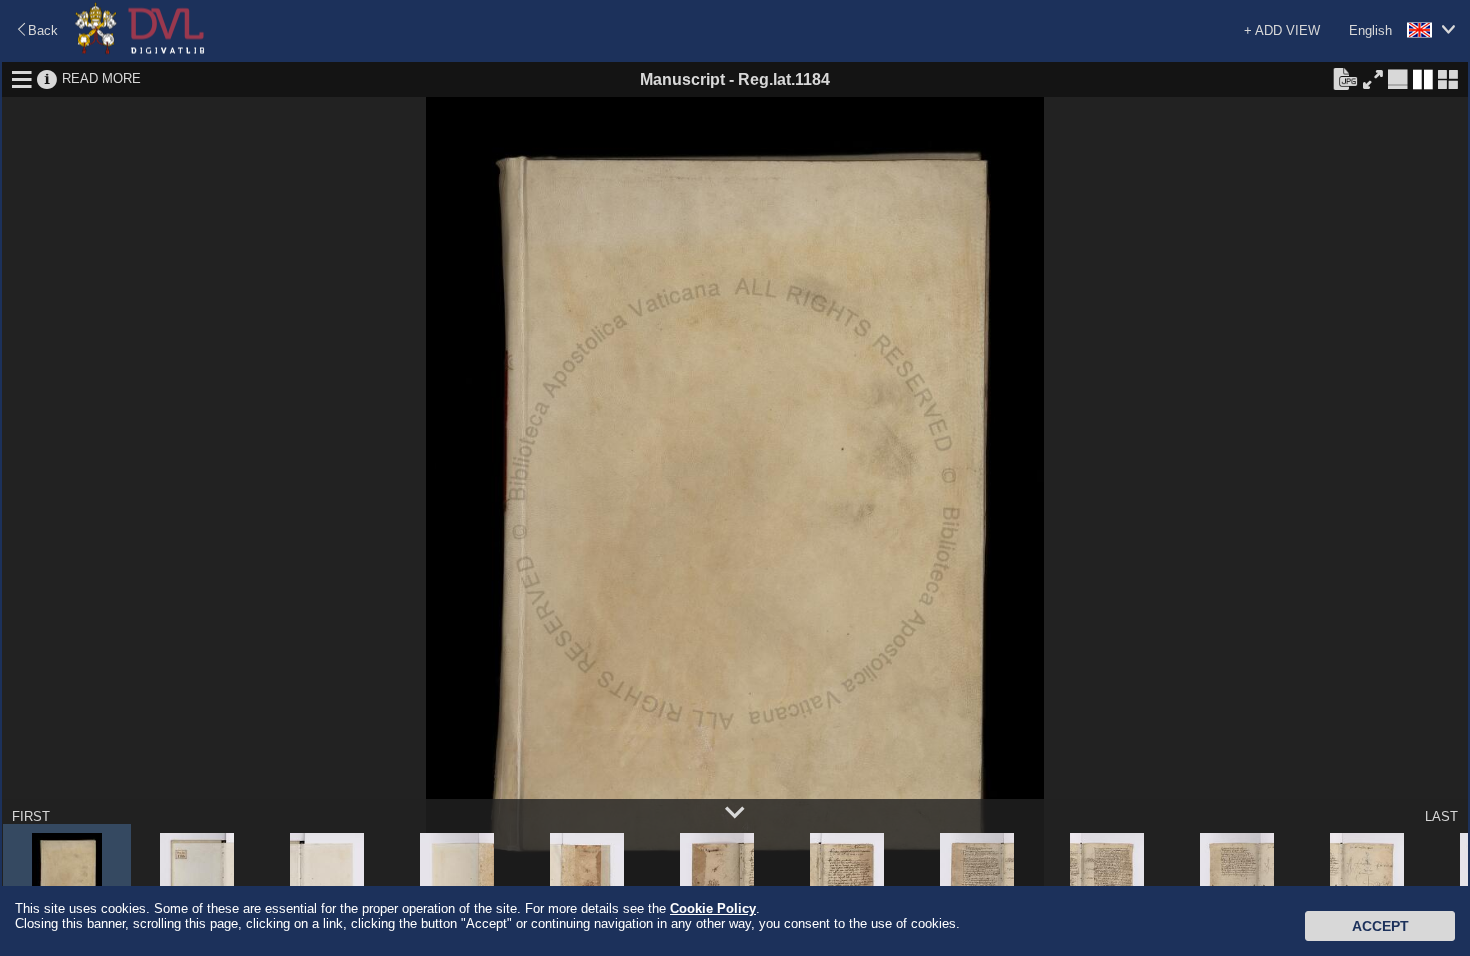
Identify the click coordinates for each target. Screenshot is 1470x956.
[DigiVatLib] (140, 50)
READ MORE (101, 78)
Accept (1380, 926)
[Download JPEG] (1345, 78)
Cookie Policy (713, 908)
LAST (1441, 816)
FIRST (31, 816)
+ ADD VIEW (1282, 30)
